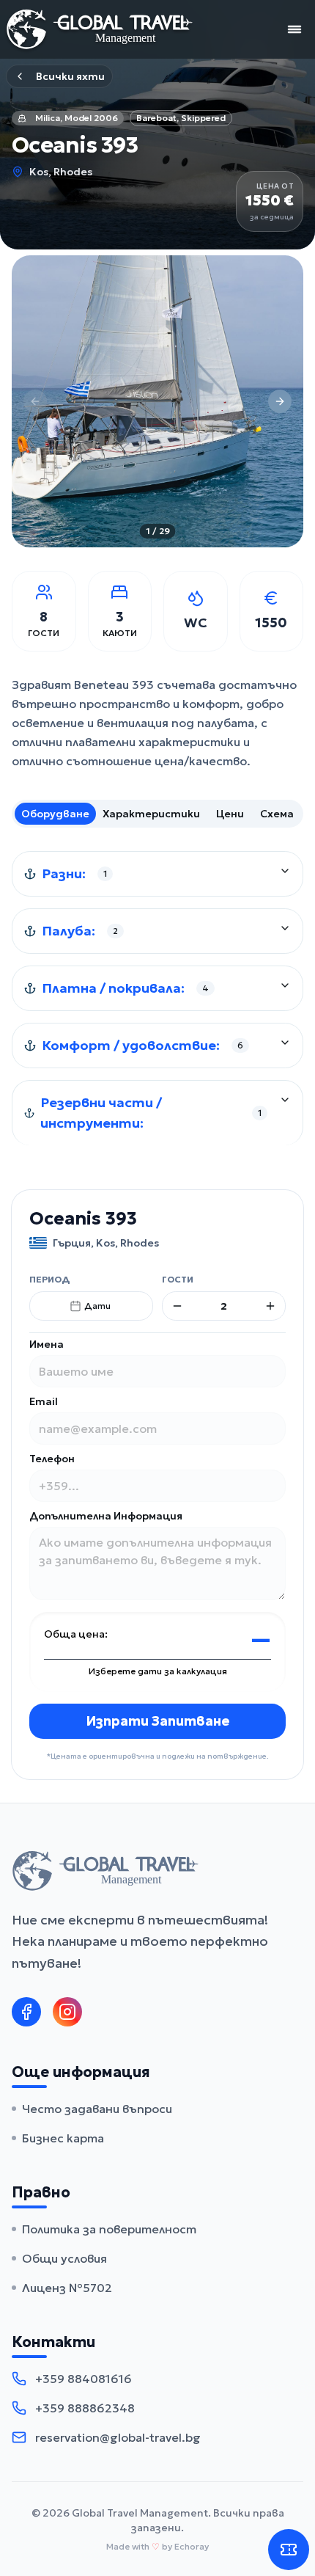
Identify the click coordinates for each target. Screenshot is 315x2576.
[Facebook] (26, 2012)
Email (44, 1401)
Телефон (52, 1459)
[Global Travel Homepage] (100, 29)
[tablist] (157, 814)
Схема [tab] (277, 814)
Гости (178, 1279)
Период (49, 1279)
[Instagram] (67, 2012)
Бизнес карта (63, 2138)
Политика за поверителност (109, 2229)
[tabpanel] (157, 998)
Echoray (192, 2546)
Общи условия (64, 2258)
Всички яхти (70, 76)
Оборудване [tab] (55, 814)
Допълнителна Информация (106, 1516)
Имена (47, 1344)
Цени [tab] (230, 814)
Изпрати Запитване (158, 1721)
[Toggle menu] (294, 29)
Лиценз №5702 (67, 2288)
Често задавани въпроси (97, 2109)
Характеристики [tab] (151, 814)
